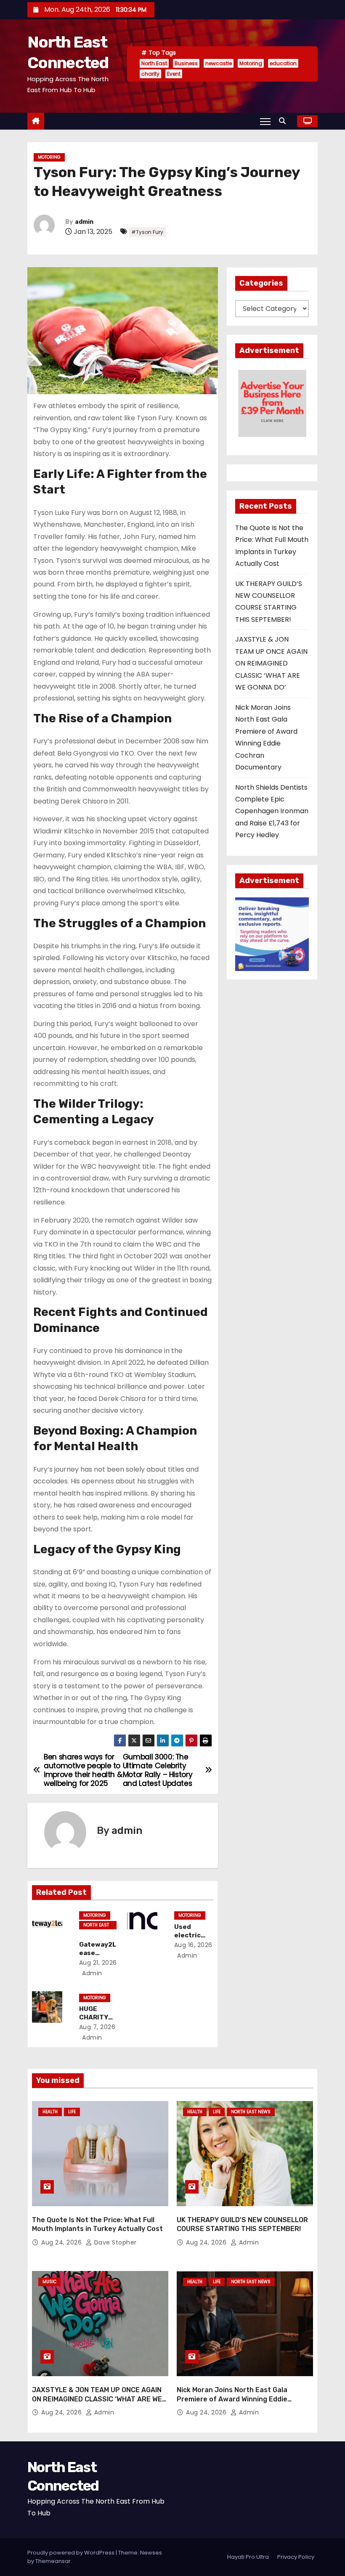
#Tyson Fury (147, 232)
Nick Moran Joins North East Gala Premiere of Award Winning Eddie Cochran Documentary (232, 2399)
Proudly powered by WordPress (72, 2553)
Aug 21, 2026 (98, 1963)
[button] (284, 121)
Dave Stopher (114, 2242)
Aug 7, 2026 (97, 2027)
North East (154, 63)
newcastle (219, 63)
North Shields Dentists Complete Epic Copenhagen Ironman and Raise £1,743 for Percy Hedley (272, 811)
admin (84, 222)
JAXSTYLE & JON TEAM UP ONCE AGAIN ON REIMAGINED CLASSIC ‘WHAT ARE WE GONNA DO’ (271, 663)
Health (50, 2112)
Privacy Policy (296, 2557)
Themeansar (53, 2561)
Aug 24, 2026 (62, 2242)
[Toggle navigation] (265, 121)
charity (150, 74)
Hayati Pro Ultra (248, 2557)
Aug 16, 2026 (193, 1945)
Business (186, 63)
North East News (96, 1926)
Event (174, 74)
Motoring (251, 63)
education (283, 63)
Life (72, 2112)
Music (49, 2282)
